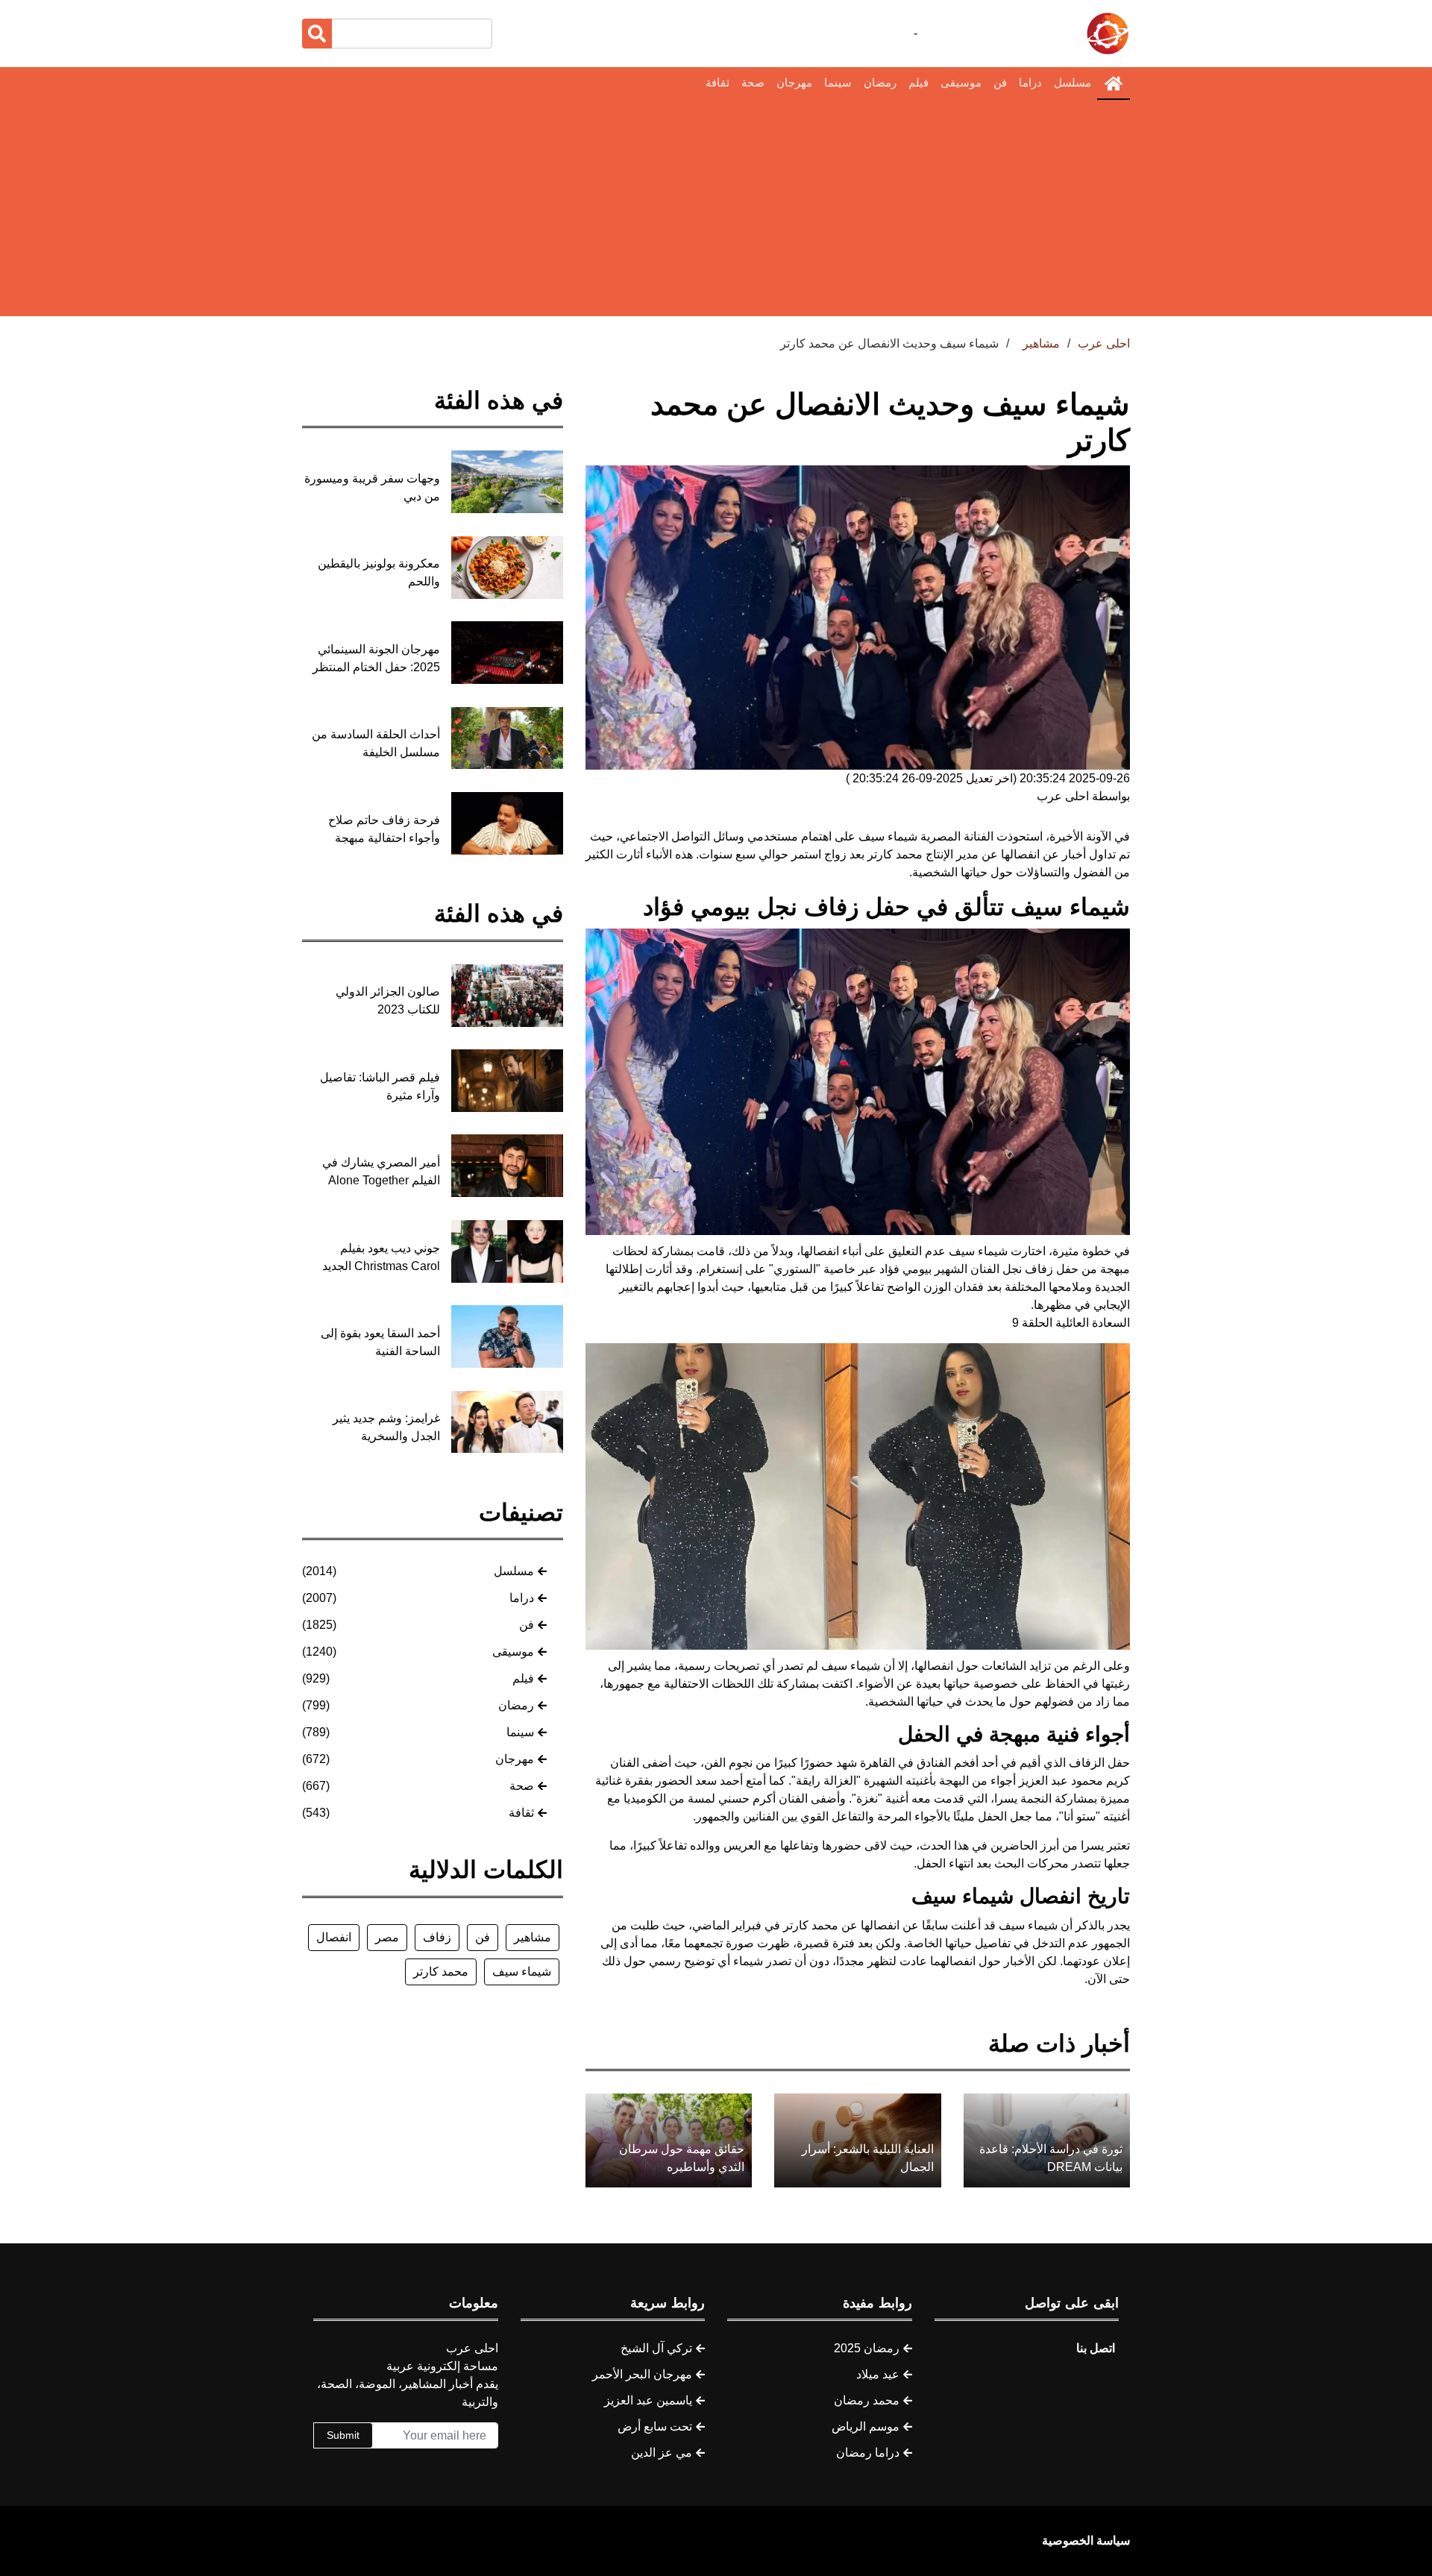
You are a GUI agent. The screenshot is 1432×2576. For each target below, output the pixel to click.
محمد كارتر (441, 1972)
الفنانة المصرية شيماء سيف (926, 836)
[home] (1114, 84)
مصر (387, 1937)
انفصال (334, 1937)
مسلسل (1073, 82)
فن (1000, 82)
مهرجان (794, 82)
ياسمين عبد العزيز (648, 2400)
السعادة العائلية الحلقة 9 (1071, 1323)
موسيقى (961, 82)
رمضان (880, 82)
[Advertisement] (716, 212)
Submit (343, 2435)
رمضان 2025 (867, 2348)
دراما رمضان (868, 2453)
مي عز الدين (662, 2453)
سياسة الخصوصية (1086, 2541)
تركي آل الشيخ (656, 2348)
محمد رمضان (867, 2400)
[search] (317, 34)
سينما (838, 82)
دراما (1030, 82)
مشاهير (533, 1937)
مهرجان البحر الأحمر (642, 2374)
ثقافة (717, 82)
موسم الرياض (866, 2426)
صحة (753, 82)
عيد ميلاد (878, 2374)
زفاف (437, 1937)
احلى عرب (1104, 343)
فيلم (918, 82)
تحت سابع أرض (655, 2426)
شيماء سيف (522, 1972)
